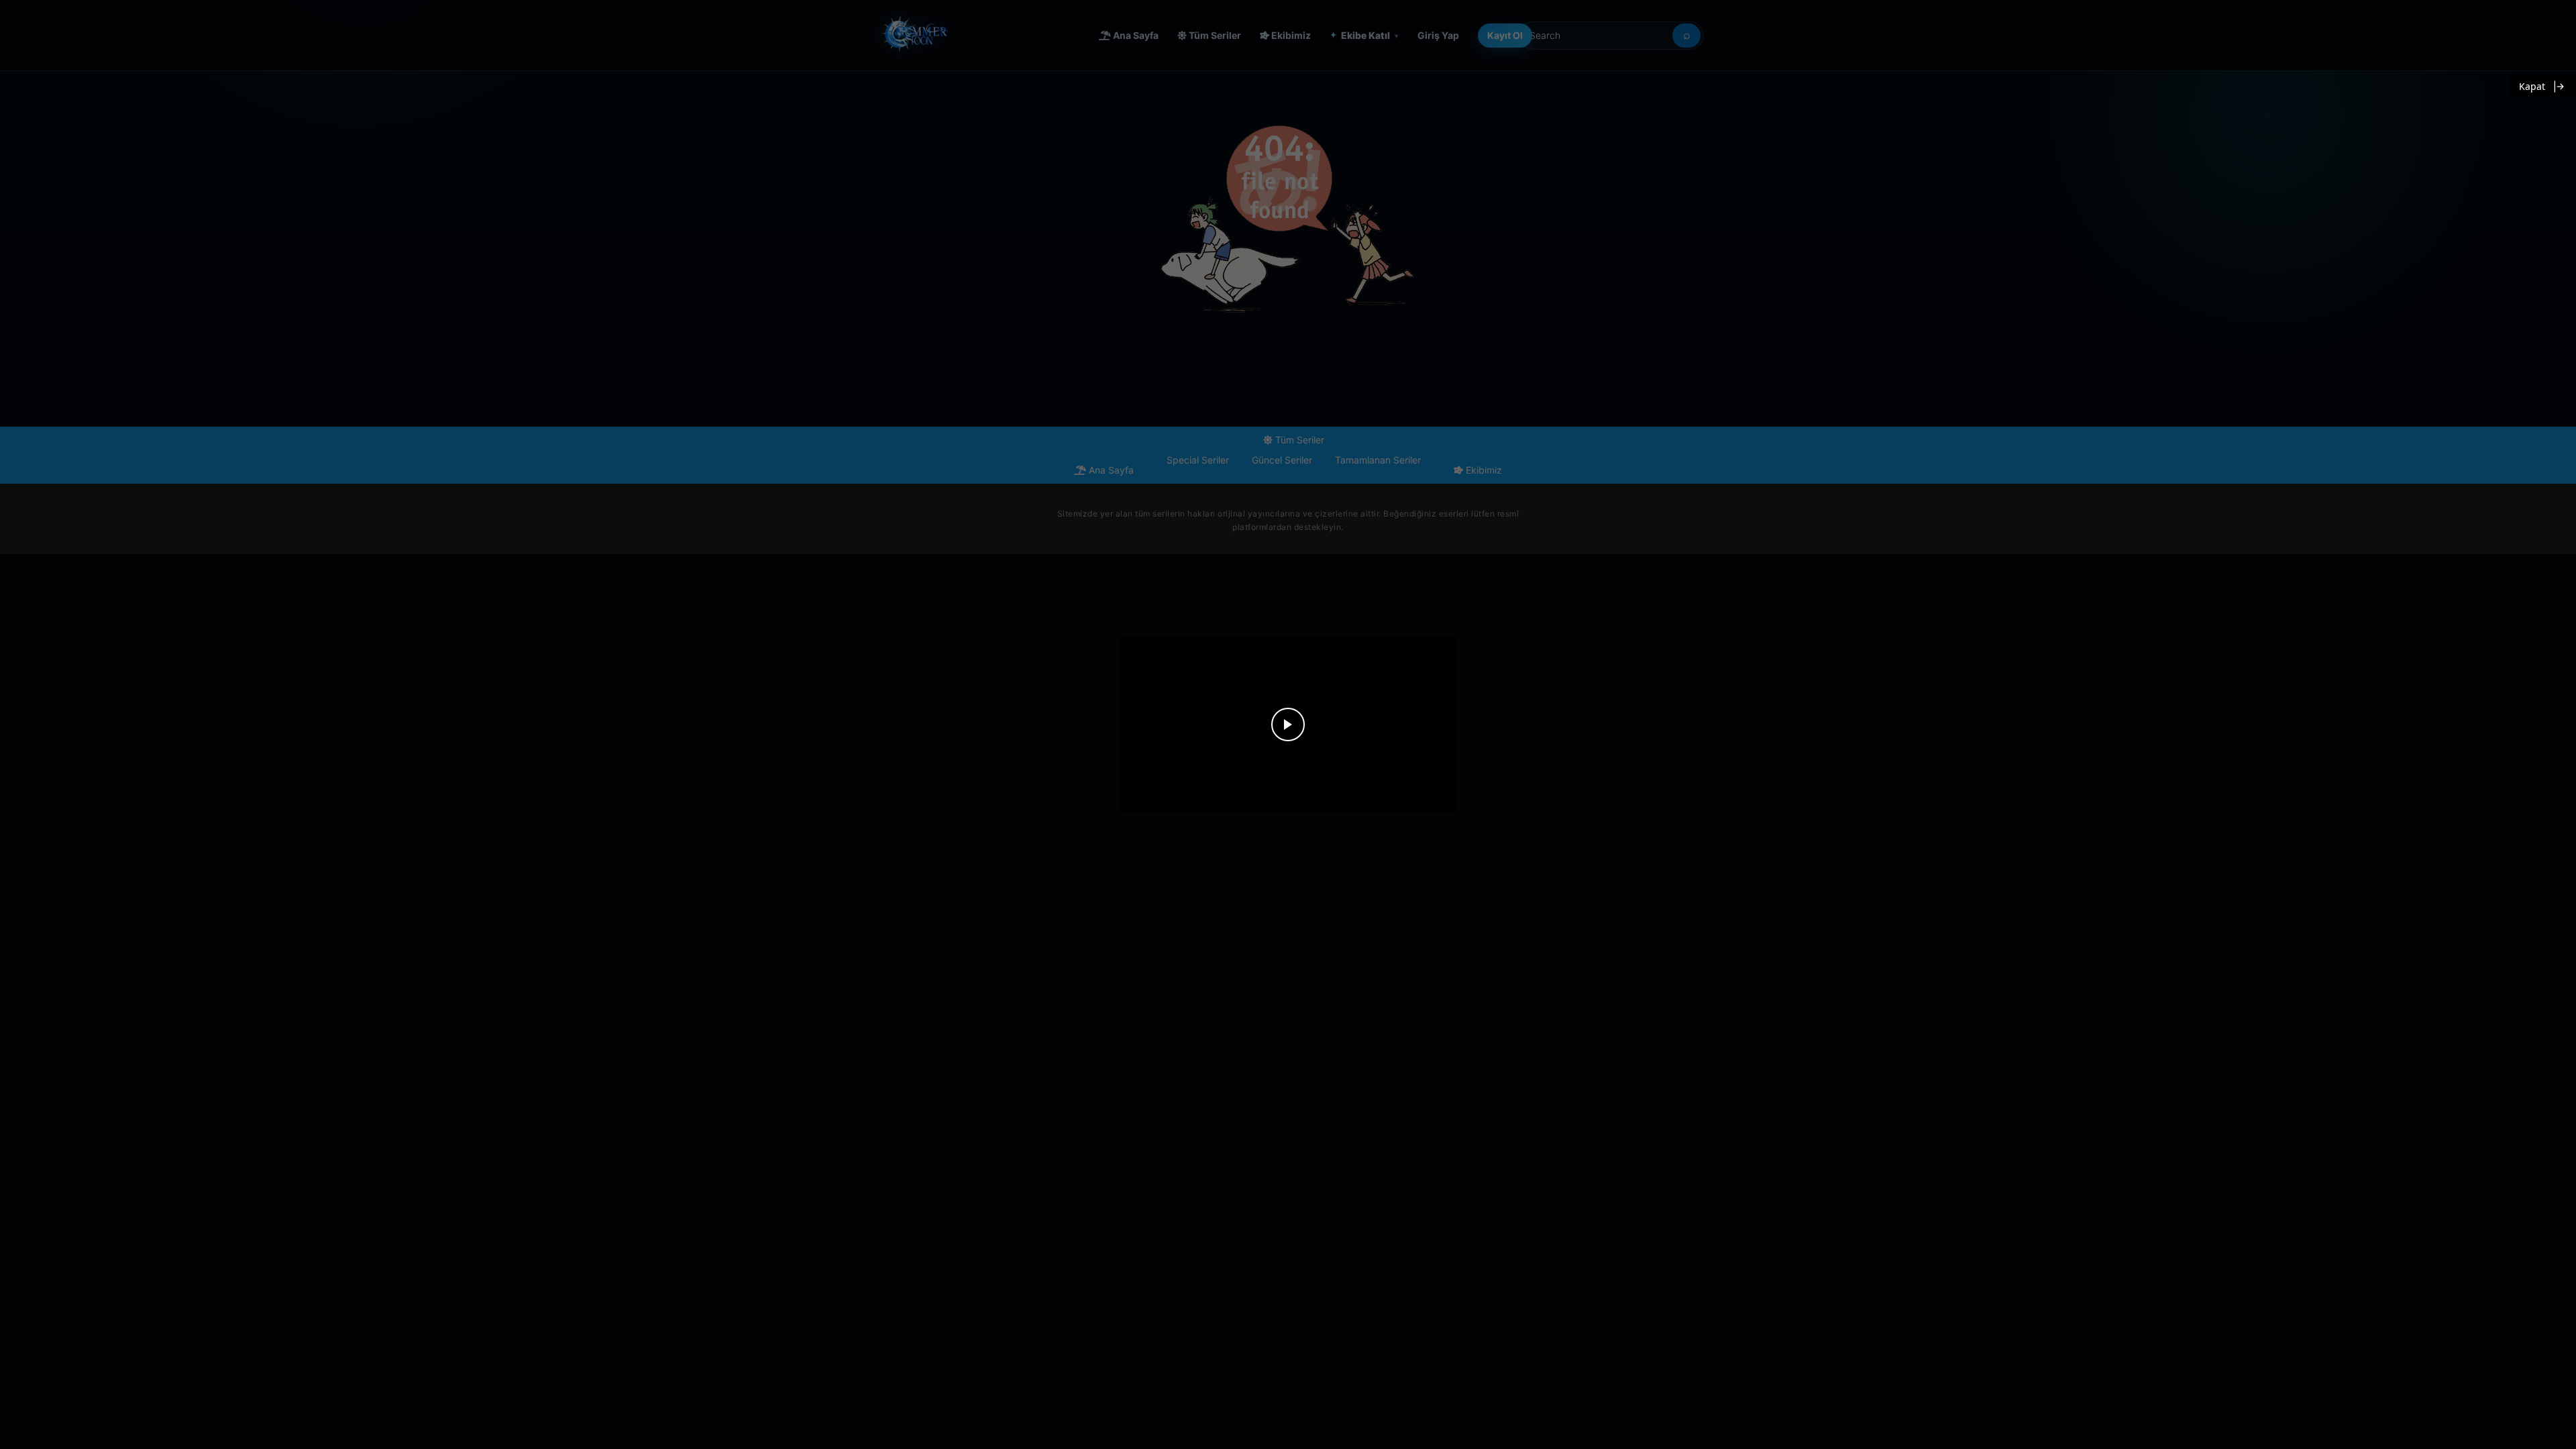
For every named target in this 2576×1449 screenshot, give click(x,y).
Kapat (2532, 86)
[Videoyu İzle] (1288, 724)
